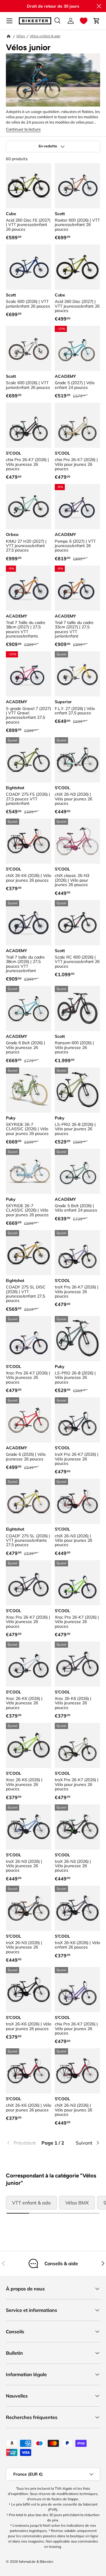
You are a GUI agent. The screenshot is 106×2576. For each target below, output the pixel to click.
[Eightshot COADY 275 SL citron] (29, 1501)
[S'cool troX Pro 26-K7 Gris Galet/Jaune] (77, 1745)
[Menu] (9, 21)
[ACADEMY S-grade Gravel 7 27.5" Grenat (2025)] (29, 674)
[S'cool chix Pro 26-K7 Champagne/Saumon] (77, 425)
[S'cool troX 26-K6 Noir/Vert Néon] (29, 1990)
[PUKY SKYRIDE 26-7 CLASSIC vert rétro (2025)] (29, 1090)
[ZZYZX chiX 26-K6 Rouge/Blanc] (29, 2071)
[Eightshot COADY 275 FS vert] (29, 760)
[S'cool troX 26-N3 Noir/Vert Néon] (77, 1827)
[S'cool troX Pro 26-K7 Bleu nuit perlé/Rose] (77, 1420)
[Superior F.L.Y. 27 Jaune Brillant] (77, 674)
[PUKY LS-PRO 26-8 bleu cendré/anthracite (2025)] (77, 1339)
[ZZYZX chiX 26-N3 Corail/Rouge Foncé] (77, 1501)
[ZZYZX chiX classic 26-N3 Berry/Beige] (77, 841)
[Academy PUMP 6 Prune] (77, 507)
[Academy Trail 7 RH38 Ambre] (29, 588)
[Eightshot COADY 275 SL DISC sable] (29, 1253)
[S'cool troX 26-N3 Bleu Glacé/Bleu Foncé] (29, 1827)
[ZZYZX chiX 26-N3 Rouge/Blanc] (77, 2071)
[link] (22, 2143)
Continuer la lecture (23, 129)
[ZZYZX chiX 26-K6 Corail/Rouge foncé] (29, 841)
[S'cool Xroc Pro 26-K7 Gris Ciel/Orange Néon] (29, 1339)
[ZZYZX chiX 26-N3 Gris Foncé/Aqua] (77, 760)
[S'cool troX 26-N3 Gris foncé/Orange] (29, 1908)
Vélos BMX (77, 2203)
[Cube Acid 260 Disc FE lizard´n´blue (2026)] (29, 186)
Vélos (21, 36)
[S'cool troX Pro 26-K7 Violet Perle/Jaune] (77, 1253)
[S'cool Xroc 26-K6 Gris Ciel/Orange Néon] (29, 1664)
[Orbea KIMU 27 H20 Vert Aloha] (29, 507)
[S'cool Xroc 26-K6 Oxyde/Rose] (77, 1664)
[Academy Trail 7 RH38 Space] (29, 923)
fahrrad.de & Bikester (36, 2561)
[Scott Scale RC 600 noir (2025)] (77, 923)
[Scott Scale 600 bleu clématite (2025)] (29, 267)
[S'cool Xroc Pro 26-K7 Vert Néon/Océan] (77, 1583)
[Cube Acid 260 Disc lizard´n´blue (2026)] (77, 267)
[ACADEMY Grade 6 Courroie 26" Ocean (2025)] (29, 1008)
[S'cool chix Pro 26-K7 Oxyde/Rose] (29, 425)
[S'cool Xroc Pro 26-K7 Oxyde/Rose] (29, 1583)
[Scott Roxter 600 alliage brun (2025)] (77, 186)
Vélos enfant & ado (45, 36)
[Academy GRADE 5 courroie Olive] (77, 1171)
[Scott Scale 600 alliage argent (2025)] (29, 348)
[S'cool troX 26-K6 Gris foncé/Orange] (77, 1908)
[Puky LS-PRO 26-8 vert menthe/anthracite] (77, 1090)
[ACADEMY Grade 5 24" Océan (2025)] (77, 348)
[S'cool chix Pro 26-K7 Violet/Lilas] (77, 1990)
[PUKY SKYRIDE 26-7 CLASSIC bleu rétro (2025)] (29, 1171)
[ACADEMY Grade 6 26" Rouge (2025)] (29, 1420)
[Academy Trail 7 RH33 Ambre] (77, 588)
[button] (84, 21)
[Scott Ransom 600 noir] (77, 1008)
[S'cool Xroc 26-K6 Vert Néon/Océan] (29, 1745)
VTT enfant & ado (31, 2203)
